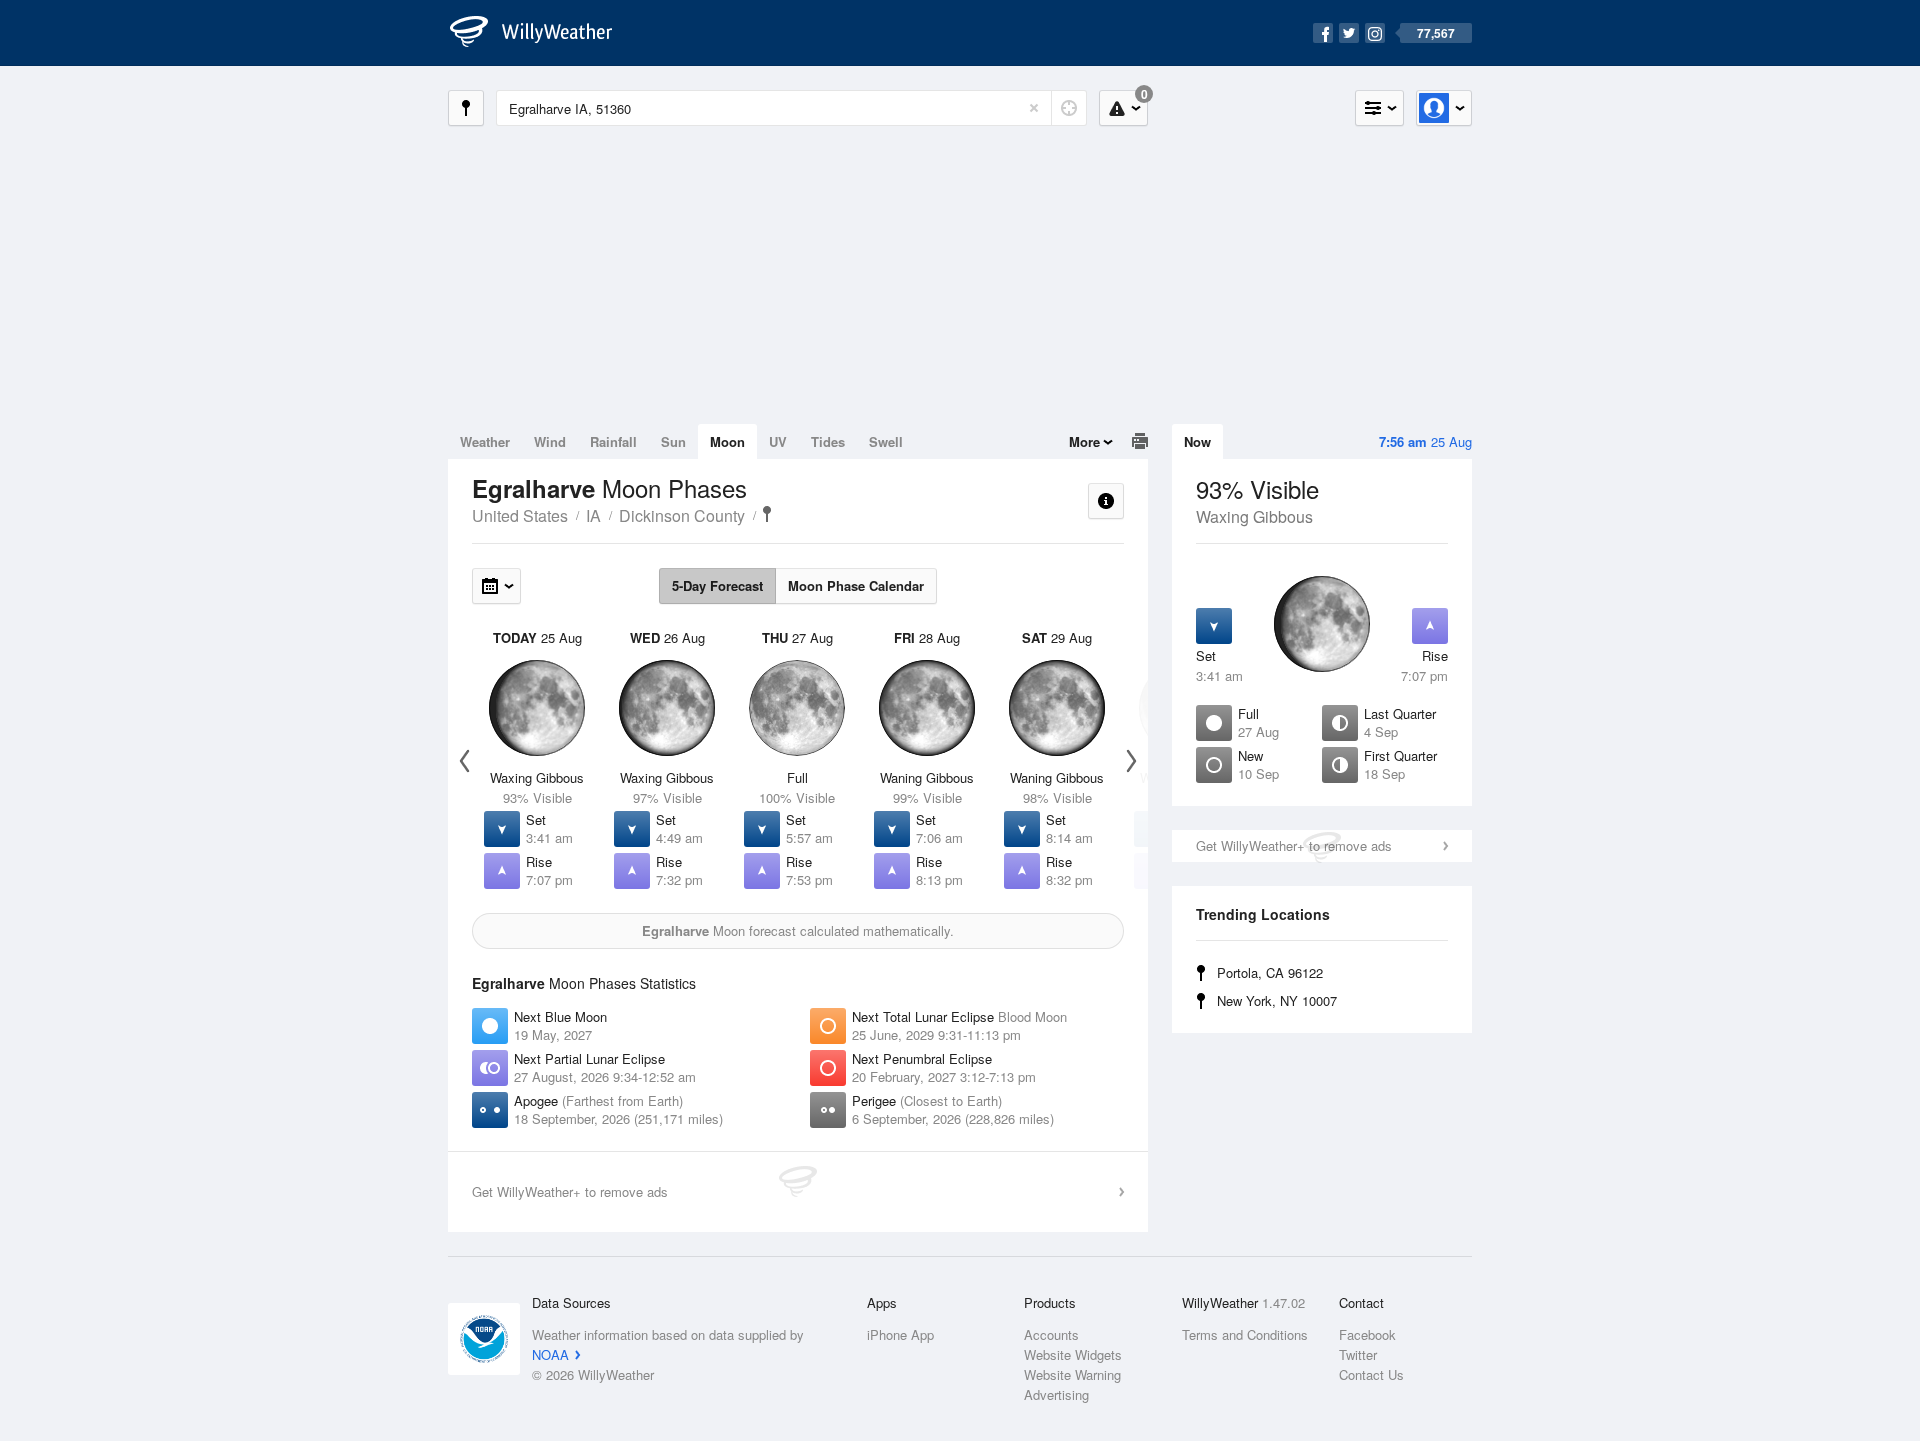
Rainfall (613, 441)
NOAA (550, 1354)
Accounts (1051, 1334)
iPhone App (900, 1334)
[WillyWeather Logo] (542, 33)
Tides (828, 441)
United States (520, 515)
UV (778, 441)
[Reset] (1034, 108)
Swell (886, 441)
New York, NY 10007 (1277, 1000)
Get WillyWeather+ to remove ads (1294, 845)
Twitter (1358, 1354)
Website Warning (1072, 1374)
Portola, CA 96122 (1270, 972)
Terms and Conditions (1245, 1334)
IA (593, 515)
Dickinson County (682, 515)
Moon (727, 441)
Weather (485, 441)
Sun (673, 441)
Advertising (1056, 1394)
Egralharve (767, 514)
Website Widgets (1073, 1354)
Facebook (1367, 1334)
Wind (550, 441)
